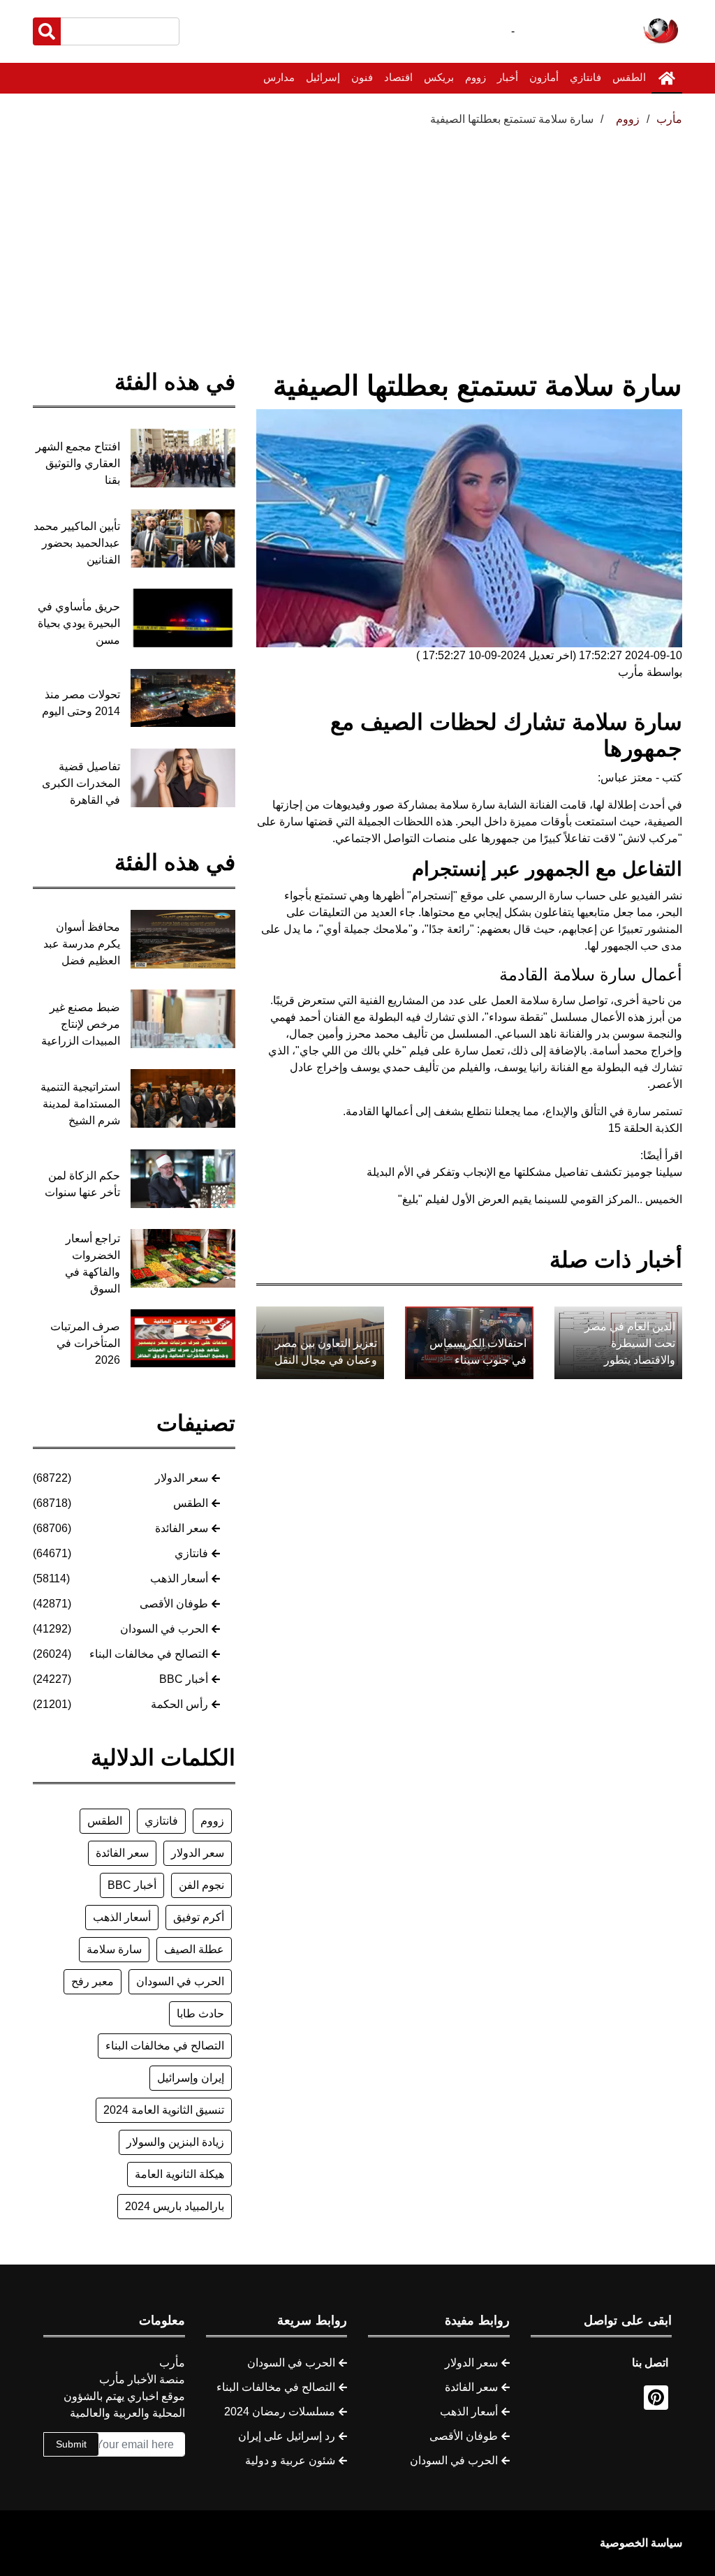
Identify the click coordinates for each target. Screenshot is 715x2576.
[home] (667, 78)
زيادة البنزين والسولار (175, 2142)
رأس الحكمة (179, 1704)
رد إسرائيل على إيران (287, 2436)
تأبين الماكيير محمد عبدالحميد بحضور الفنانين (77, 543)
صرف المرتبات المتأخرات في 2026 (85, 1343)
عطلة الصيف (194, 1949)
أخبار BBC (184, 1679)
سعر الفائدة (182, 1528)
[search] (47, 31)
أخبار (508, 77)
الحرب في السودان (164, 1629)
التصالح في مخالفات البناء (149, 1654)
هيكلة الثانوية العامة (179, 2174)
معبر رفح (93, 1981)
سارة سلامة (114, 1949)
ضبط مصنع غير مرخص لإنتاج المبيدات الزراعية (81, 1024)
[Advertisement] (357, 233)
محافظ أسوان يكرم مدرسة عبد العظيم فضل (82, 944)
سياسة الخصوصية (641, 2543)
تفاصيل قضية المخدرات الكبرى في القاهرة (81, 783)
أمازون (544, 77)
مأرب (669, 119)
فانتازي (585, 77)
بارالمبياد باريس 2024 (175, 2206)
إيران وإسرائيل (191, 2078)
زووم (476, 77)
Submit (71, 2444)
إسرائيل (323, 77)
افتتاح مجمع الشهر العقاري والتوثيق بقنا (78, 463)
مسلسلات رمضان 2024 (280, 2412)
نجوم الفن (201, 1885)
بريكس (439, 77)
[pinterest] (656, 2398)
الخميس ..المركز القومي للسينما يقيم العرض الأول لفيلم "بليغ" (540, 1199)
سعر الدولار (182, 1478)
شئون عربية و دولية (290, 2460)
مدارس (279, 77)
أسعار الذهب (179, 1578)
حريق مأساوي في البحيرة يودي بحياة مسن (79, 623)
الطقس (629, 77)
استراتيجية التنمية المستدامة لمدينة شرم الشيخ (80, 1104)
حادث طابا (200, 2014)
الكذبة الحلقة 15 (645, 1128)
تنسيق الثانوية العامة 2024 (164, 2110)
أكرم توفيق (199, 1917)
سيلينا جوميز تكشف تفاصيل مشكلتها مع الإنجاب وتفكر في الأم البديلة (524, 1172)
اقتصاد (398, 77)
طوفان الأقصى (174, 1604)
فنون (362, 77)
